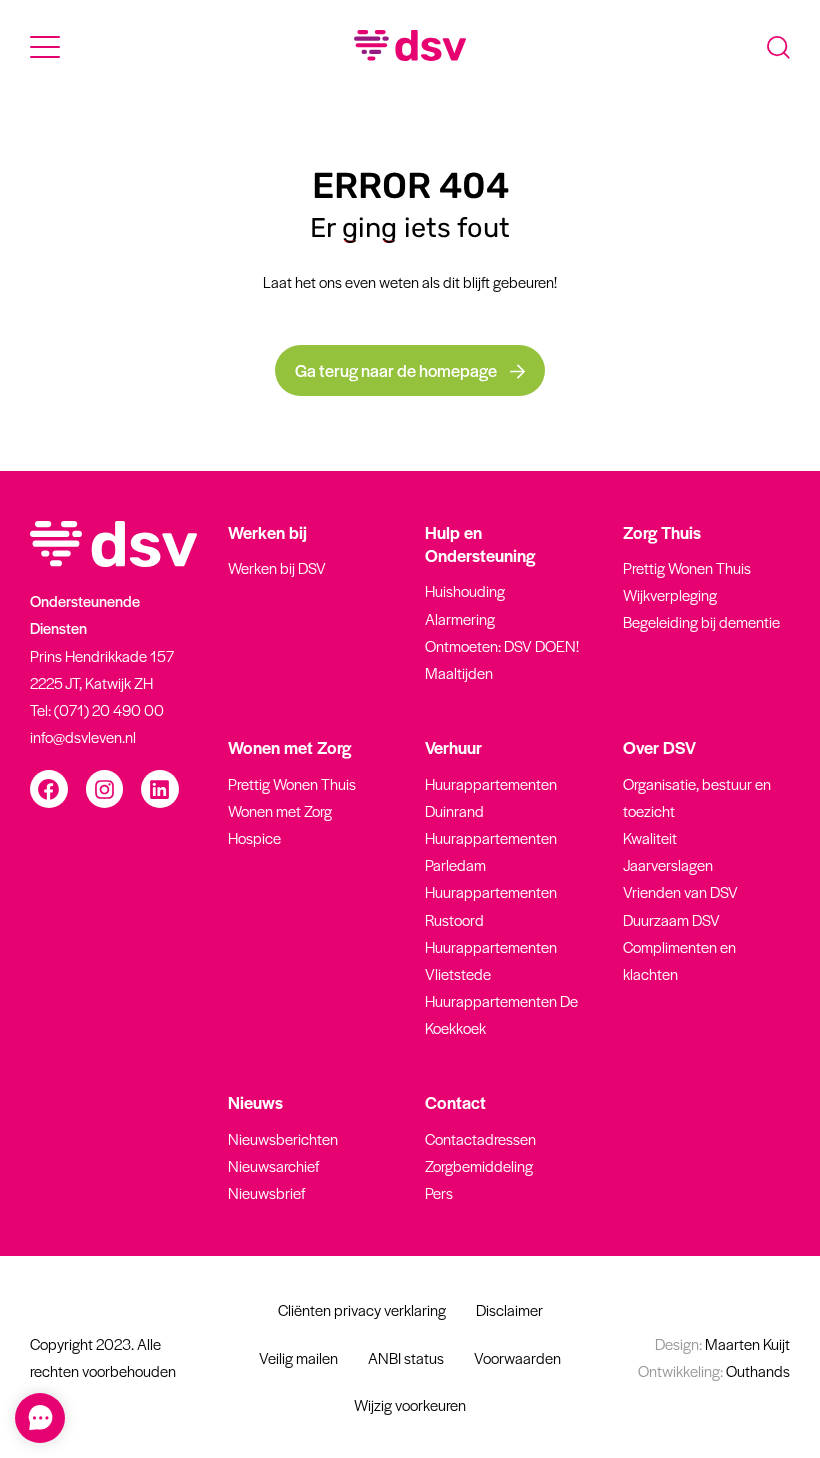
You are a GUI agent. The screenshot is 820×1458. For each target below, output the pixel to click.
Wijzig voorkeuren (410, 1404)
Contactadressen (480, 1138)
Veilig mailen (298, 1357)
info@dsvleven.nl (83, 736)
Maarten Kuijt (722, 1343)
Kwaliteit (650, 837)
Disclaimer (509, 1309)
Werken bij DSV (277, 567)
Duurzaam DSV (671, 919)
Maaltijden (459, 672)
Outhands (714, 1370)
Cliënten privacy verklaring (362, 1309)
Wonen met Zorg (280, 810)
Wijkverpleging (670, 594)
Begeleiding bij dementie (701, 621)
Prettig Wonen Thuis (687, 567)
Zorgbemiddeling (479, 1165)
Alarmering (460, 618)
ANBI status (406, 1357)
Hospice (254, 837)
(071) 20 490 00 (109, 709)
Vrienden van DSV (680, 891)
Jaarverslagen (668, 864)
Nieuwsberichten (283, 1138)
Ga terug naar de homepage (397, 370)
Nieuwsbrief (266, 1192)
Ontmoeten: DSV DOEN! (502, 645)
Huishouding (465, 590)
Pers (439, 1192)
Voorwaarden (517, 1357)
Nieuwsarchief (273, 1165)
